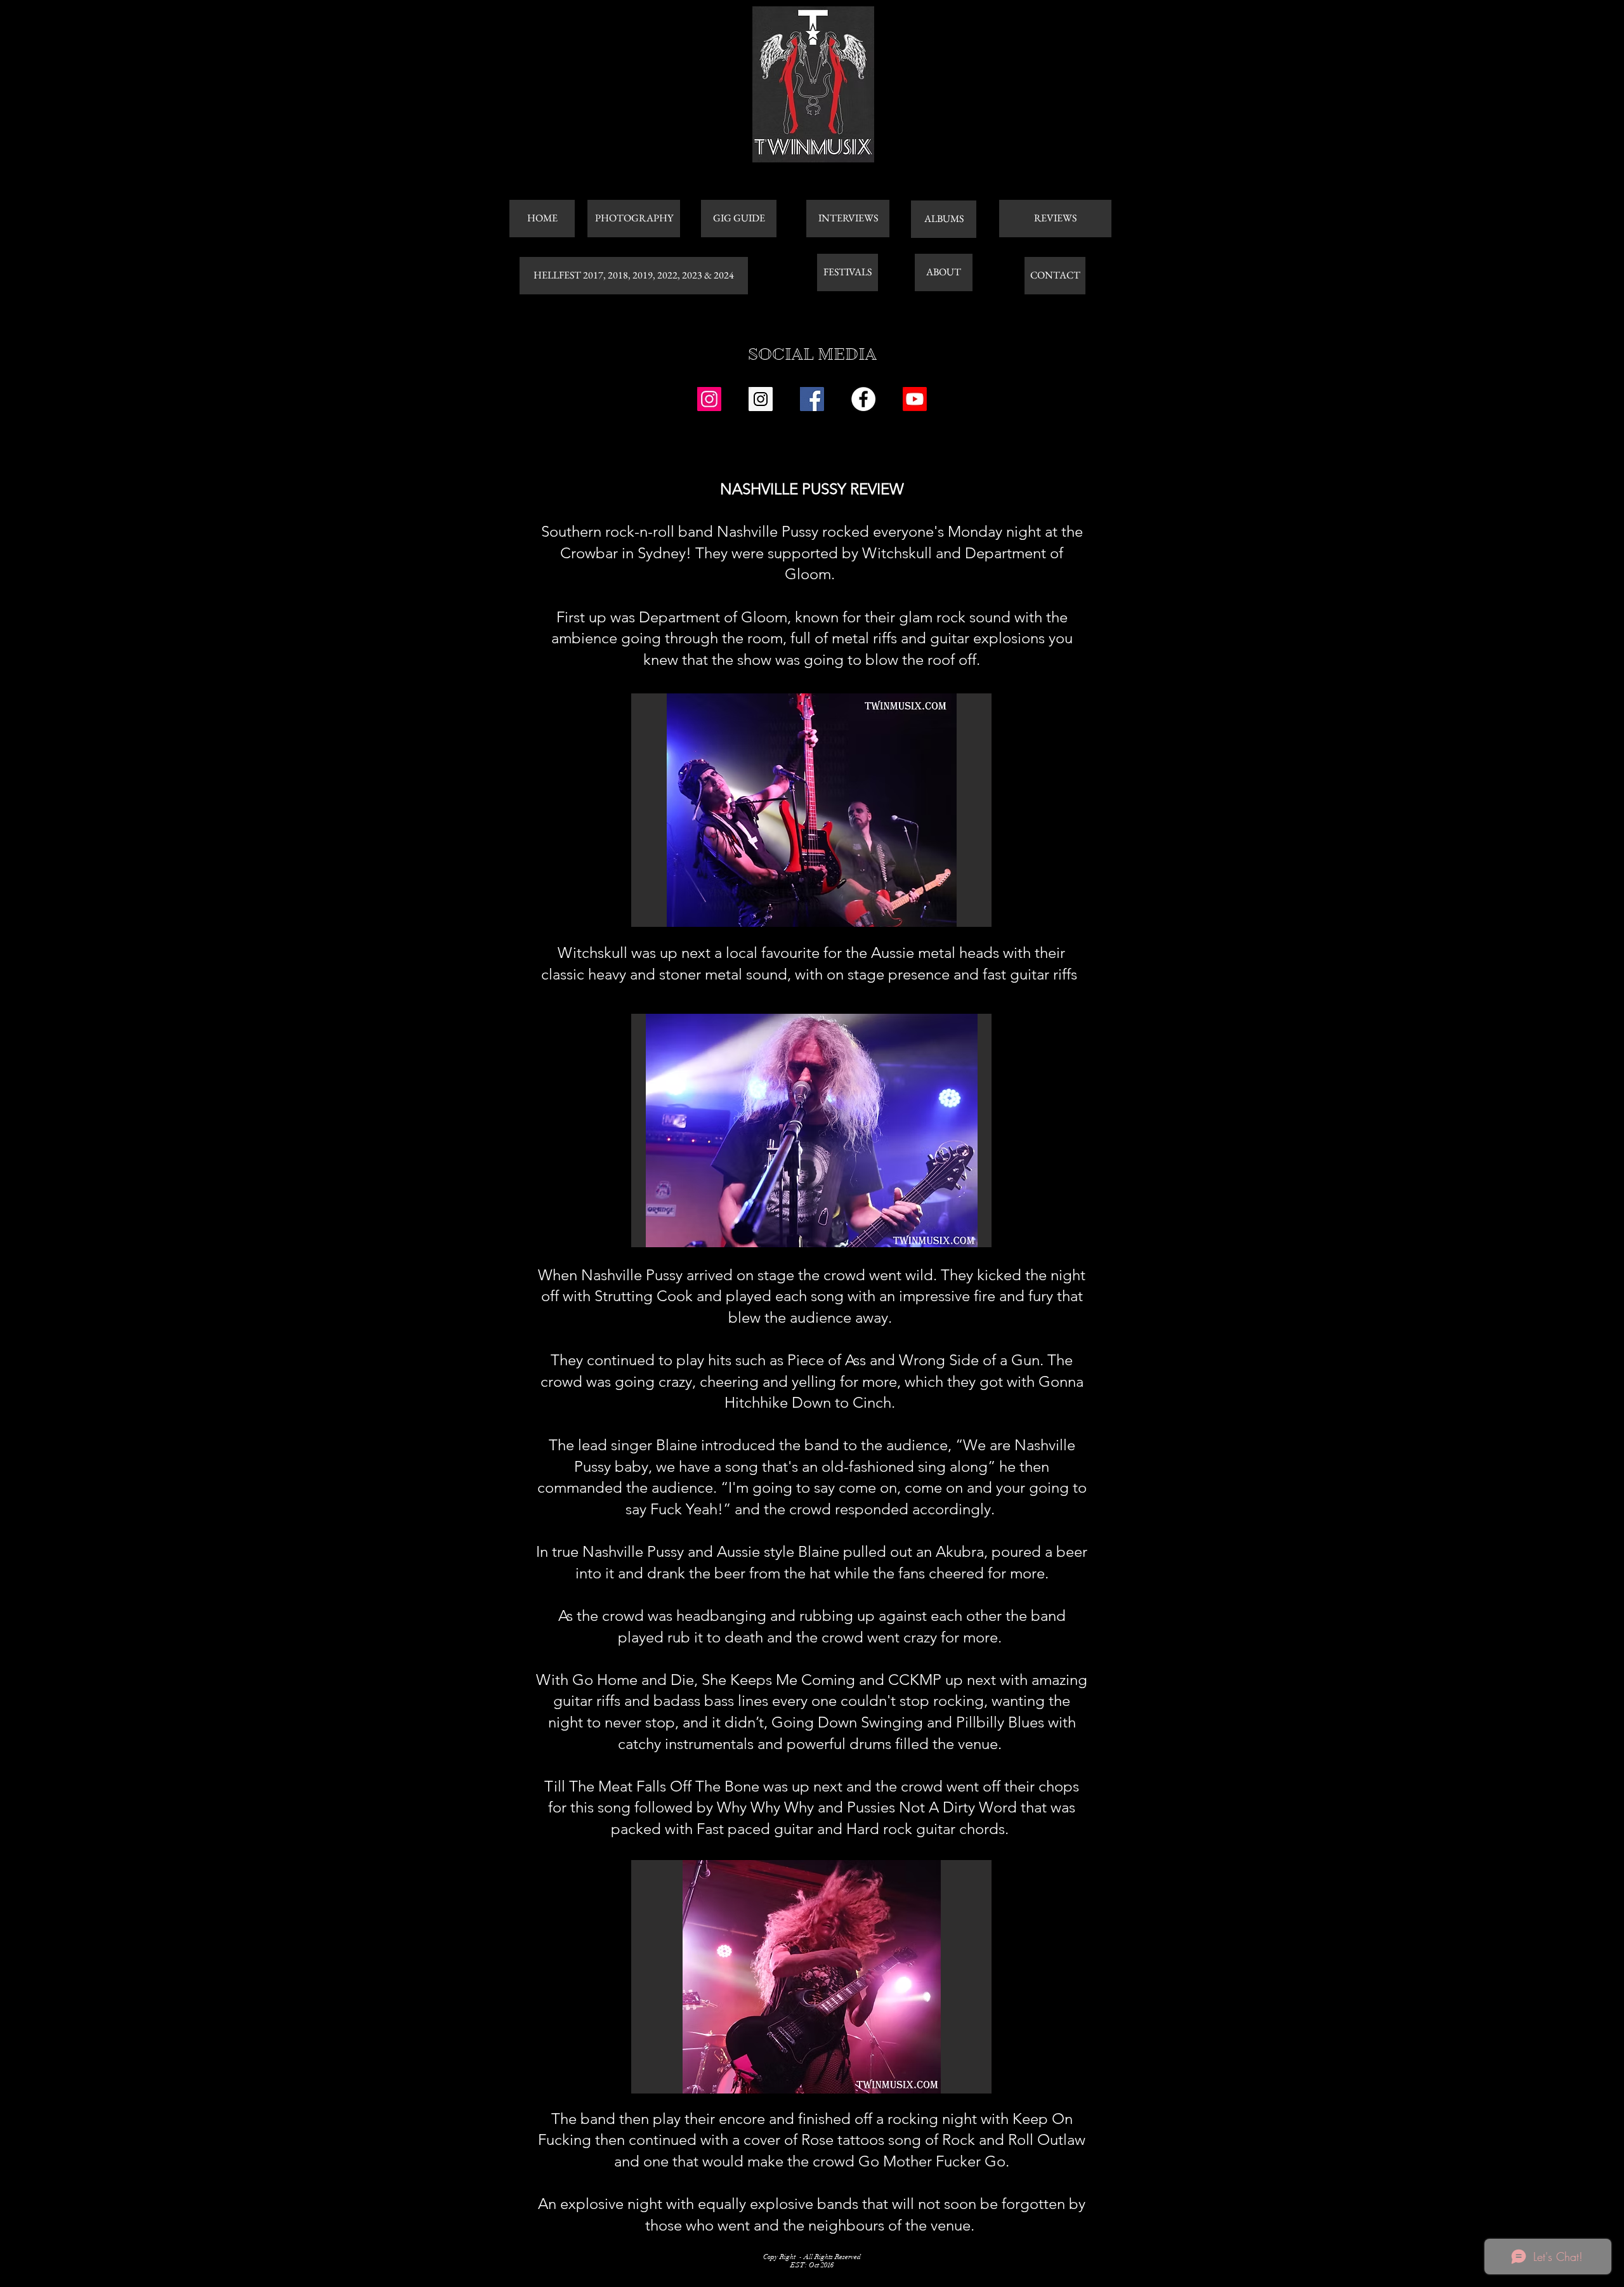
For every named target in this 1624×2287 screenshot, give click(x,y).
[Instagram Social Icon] (709, 399)
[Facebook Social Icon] (812, 399)
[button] (811, 810)
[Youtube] (915, 399)
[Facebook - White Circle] (863, 399)
